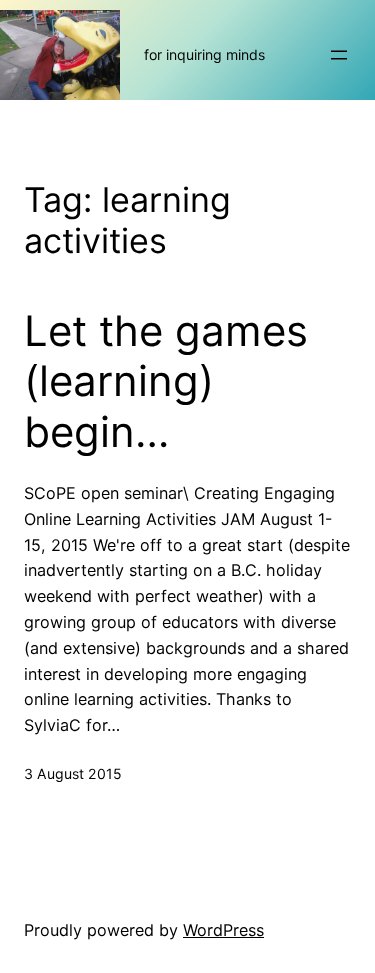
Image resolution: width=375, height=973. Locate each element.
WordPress (223, 930)
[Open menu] (339, 55)
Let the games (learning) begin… (166, 381)
